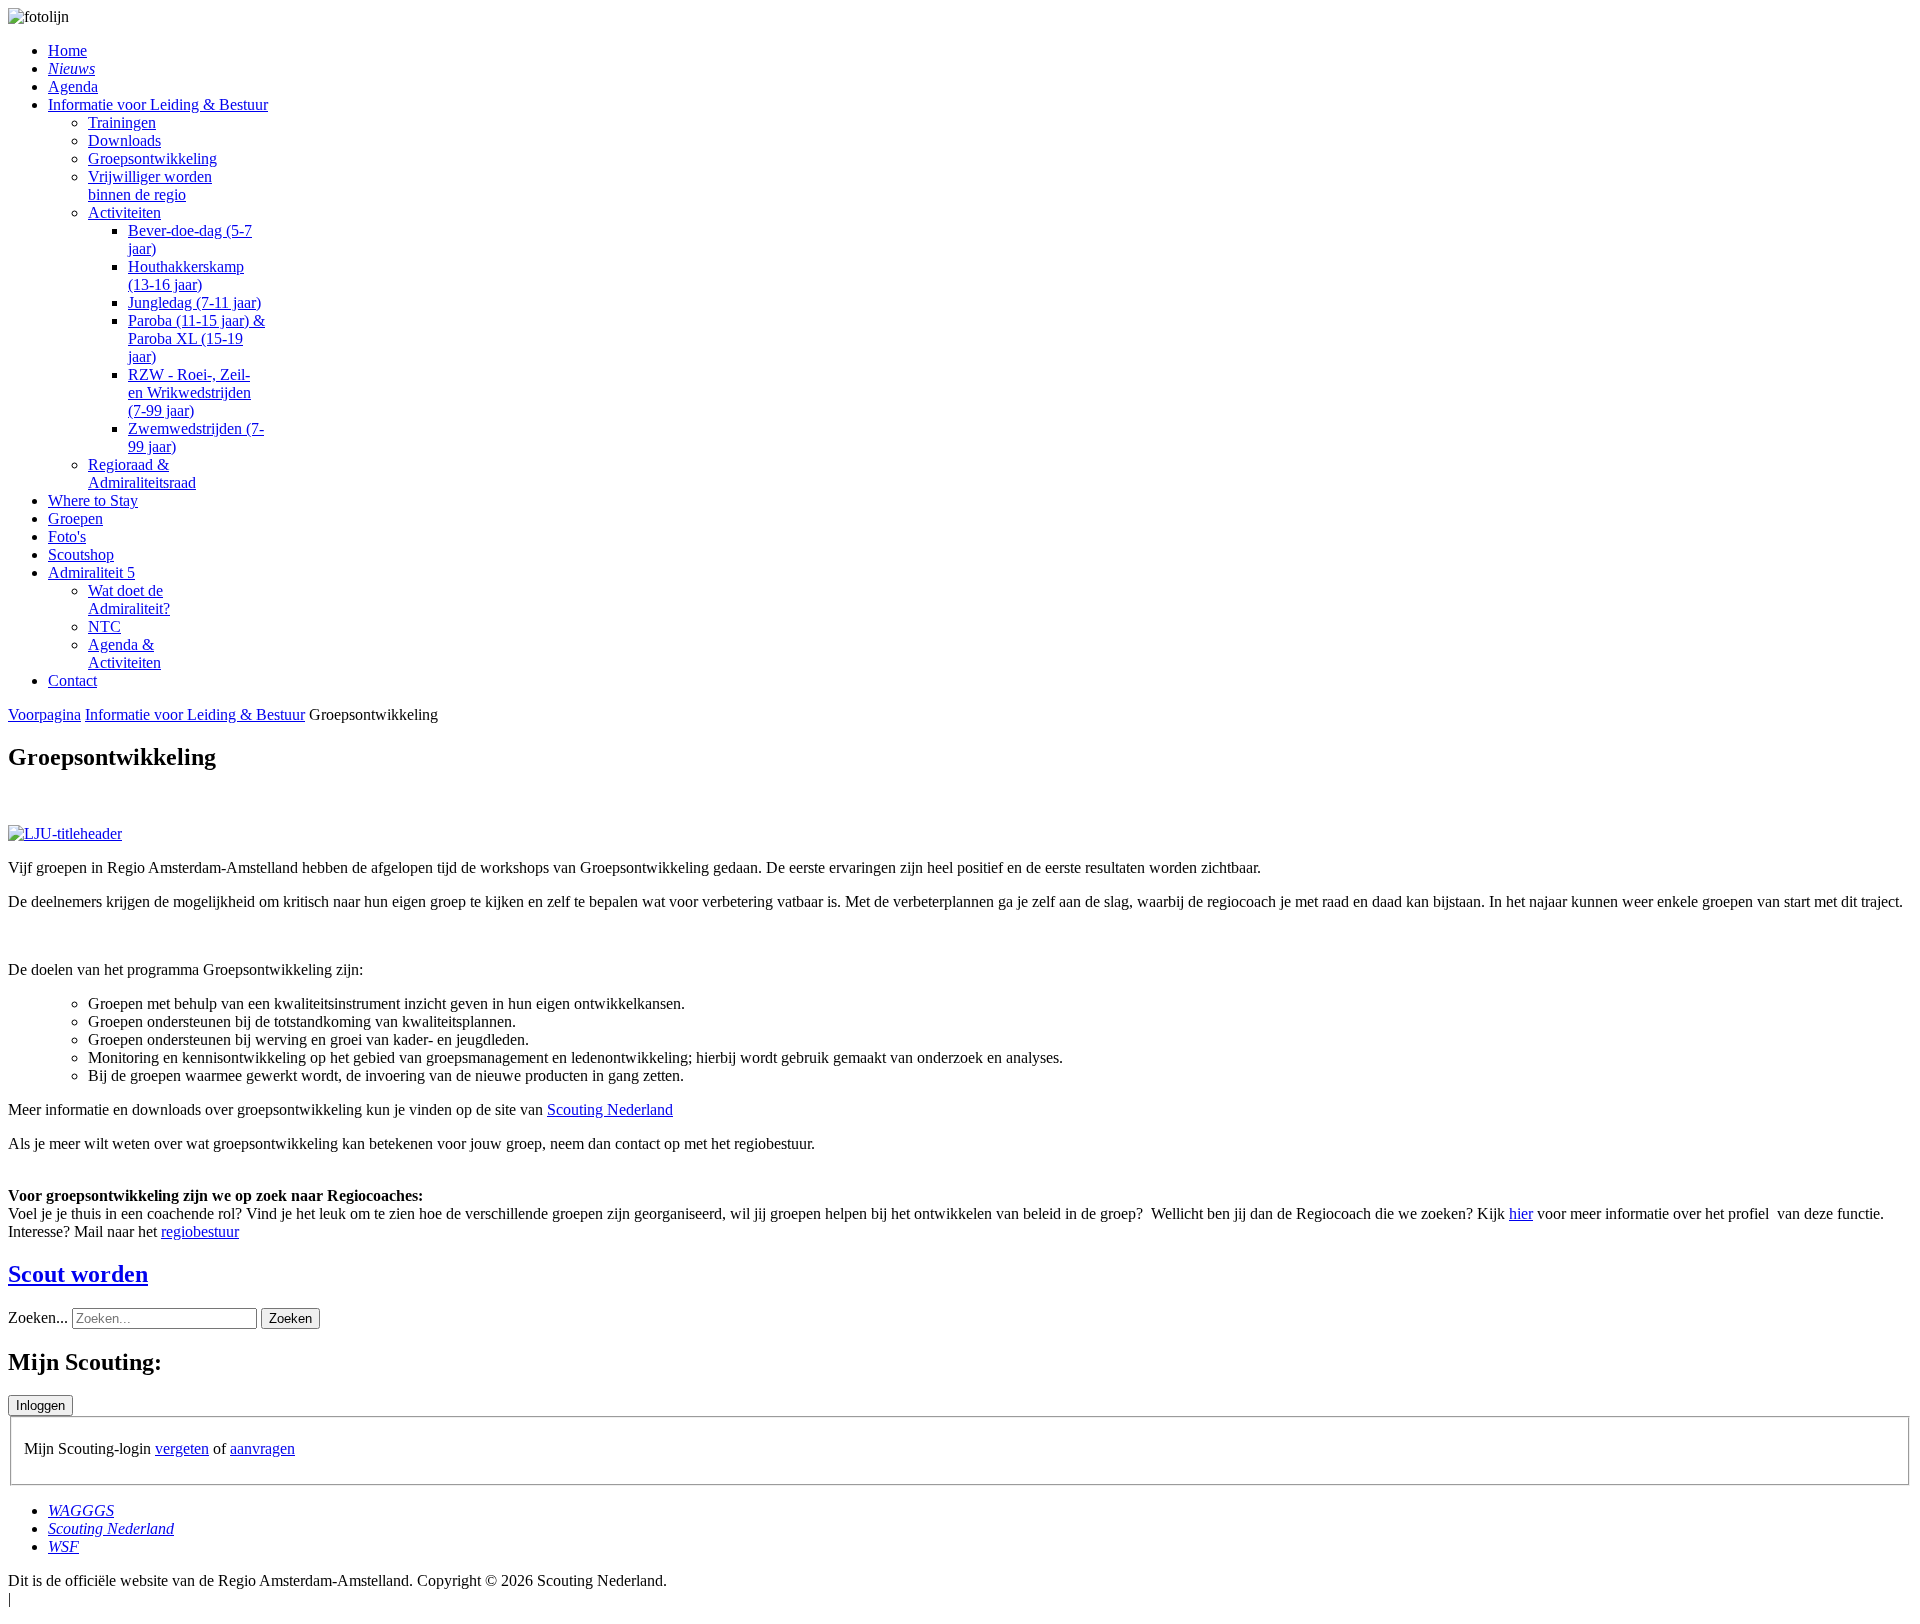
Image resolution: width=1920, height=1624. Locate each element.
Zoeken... (38, 1317)
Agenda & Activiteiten (124, 653)
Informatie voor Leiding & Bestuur (158, 104)
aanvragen (262, 1448)
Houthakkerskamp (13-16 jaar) (186, 275)
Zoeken (290, 1318)
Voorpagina (44, 714)
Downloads (124, 140)
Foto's (67, 536)
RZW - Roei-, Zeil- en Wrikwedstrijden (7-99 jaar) (189, 392)
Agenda (73, 86)
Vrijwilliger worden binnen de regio (150, 185)
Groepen (75, 518)
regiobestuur (200, 1231)
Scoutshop (81, 554)
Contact (72, 680)
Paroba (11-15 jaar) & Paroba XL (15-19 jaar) (196, 338)
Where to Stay (93, 500)
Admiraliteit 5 (91, 572)
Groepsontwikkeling (152, 158)
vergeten (182, 1448)
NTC (104, 626)
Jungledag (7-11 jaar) (194, 302)
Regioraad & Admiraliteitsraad (142, 473)
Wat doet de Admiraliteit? (129, 599)
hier (1521, 1213)
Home (67, 50)
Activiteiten (124, 212)
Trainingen (122, 122)
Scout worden (78, 1274)
